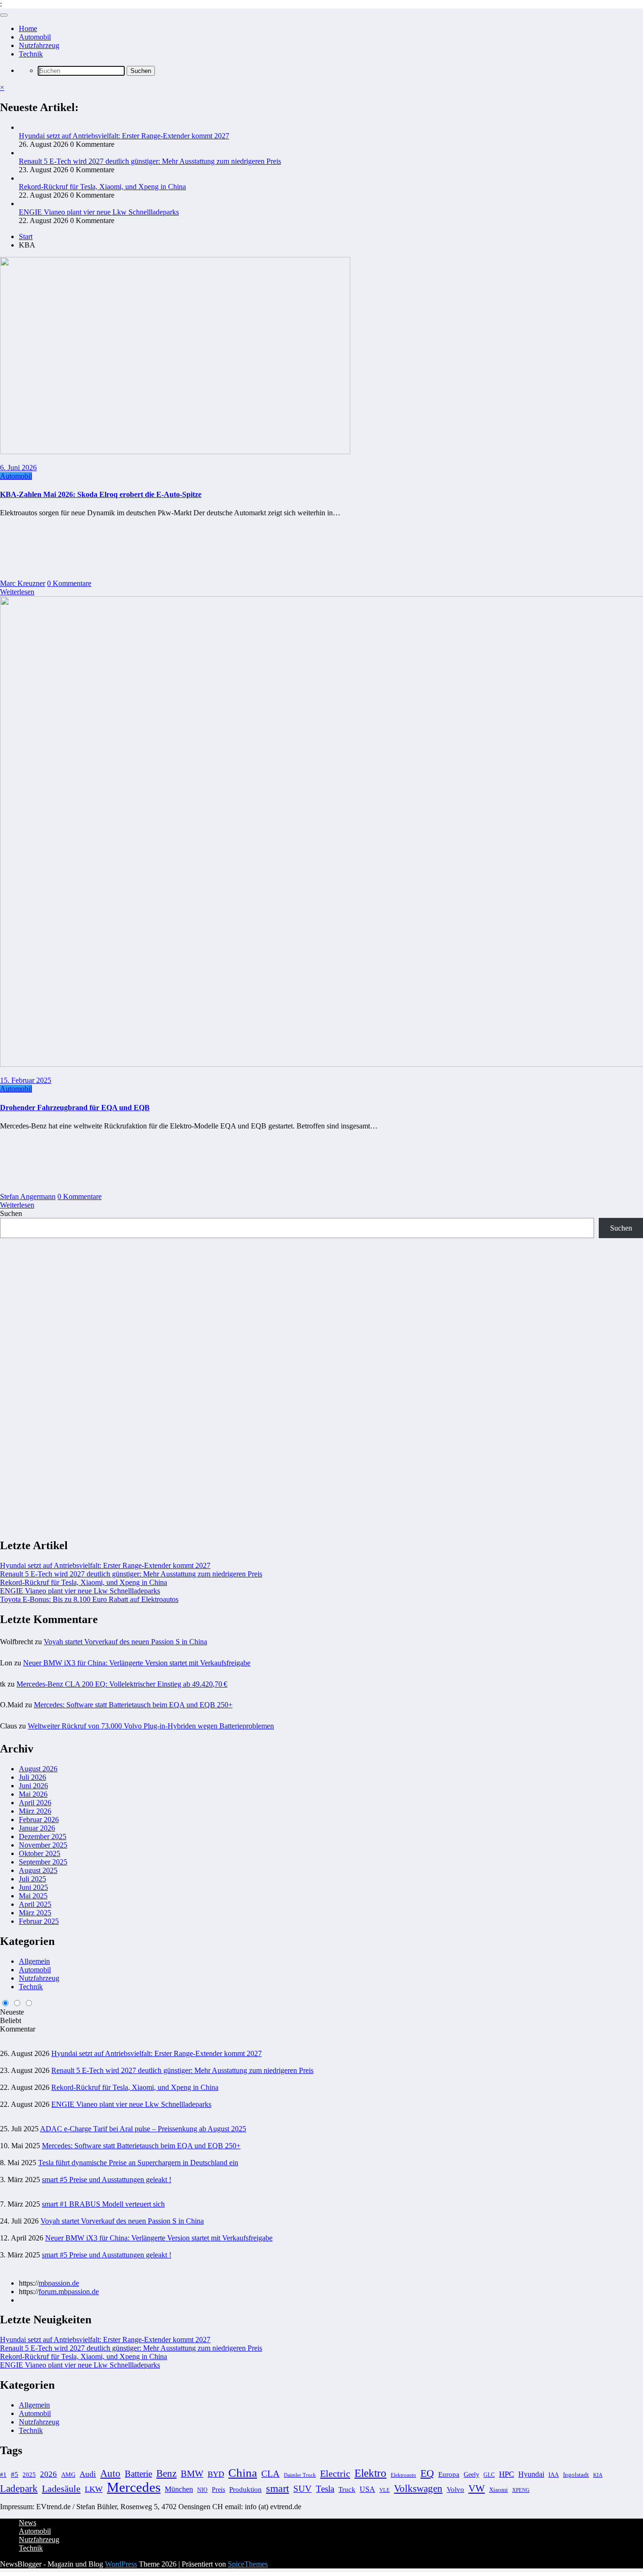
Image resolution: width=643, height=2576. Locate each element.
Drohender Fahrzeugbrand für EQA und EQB (75, 1108)
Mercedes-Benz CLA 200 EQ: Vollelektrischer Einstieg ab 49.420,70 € (122, 1684)
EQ (427, 2473)
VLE (385, 2490)
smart (277, 2488)
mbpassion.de (59, 2283)
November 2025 (43, 1845)
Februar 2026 (39, 1820)
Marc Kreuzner (23, 583)
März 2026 (35, 1811)
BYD (216, 2474)
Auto (110, 2473)
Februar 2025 (39, 1921)
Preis (218, 2489)
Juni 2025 (33, 1887)
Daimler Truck (300, 2475)
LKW (94, 2489)
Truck (347, 2489)
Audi (88, 2474)
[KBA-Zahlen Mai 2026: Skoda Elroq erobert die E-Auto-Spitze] (175, 452)
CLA (270, 2474)
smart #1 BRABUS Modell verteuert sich (103, 2204)
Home (28, 28)
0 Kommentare (69, 583)
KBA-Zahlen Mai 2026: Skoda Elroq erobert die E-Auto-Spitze (101, 494)
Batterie (138, 2474)
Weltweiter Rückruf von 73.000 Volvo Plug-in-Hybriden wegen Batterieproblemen (151, 1726)
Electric (335, 2473)
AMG (68, 2475)
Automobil (35, 37)
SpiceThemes (248, 2564)
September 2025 (43, 1862)
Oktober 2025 (40, 1853)
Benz (166, 2473)
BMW (192, 2474)
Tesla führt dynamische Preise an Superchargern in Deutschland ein (138, 2163)
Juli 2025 (32, 1879)
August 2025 (38, 1870)
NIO (202, 2490)
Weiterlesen (17, 592)
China (243, 2473)
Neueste (12, 2012)
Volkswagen (418, 2488)
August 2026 (38, 1769)
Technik (31, 54)
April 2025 (35, 1904)
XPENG (521, 2490)
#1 (3, 2475)
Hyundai (531, 2474)
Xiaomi (498, 2490)
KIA (598, 2475)
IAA (554, 2475)
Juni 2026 (33, 1786)
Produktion (245, 2489)
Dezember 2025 (43, 1836)
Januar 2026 (37, 1828)
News (28, 2523)
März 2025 (35, 1913)
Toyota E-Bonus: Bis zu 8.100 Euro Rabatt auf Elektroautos (89, 1599)
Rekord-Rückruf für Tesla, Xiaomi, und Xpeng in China (102, 187)
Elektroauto (403, 2475)
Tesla (325, 2489)
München (179, 2489)
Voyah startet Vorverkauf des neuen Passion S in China (125, 1642)
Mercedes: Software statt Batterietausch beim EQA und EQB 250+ (133, 1705)
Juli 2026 (32, 1777)
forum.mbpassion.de (69, 2292)
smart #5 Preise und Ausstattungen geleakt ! (107, 2180)
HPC (506, 2474)
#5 (15, 2474)
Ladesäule (61, 2488)
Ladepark (19, 2488)
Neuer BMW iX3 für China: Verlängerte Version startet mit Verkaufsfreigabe (137, 1663)
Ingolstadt (576, 2475)
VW (477, 2488)
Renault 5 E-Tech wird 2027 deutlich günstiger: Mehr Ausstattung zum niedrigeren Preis (150, 161)
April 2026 (35, 1803)
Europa (449, 2474)
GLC (489, 2475)
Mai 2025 (33, 1896)
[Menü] (4, 15)
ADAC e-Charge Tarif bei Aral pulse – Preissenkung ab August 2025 (143, 2129)
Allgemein (34, 1961)
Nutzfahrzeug (39, 45)
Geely (471, 2474)
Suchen (11, 1213)
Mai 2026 (33, 1794)
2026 (48, 2474)
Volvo (455, 2489)
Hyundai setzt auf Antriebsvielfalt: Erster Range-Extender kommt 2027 (124, 136)
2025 (29, 2475)
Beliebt (11, 2020)
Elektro (370, 2473)
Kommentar (18, 2029)
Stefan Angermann (28, 1196)
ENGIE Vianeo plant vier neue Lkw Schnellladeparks (99, 212)
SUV (302, 2489)
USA (367, 2489)
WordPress (121, 2564)
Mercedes (134, 2487)
